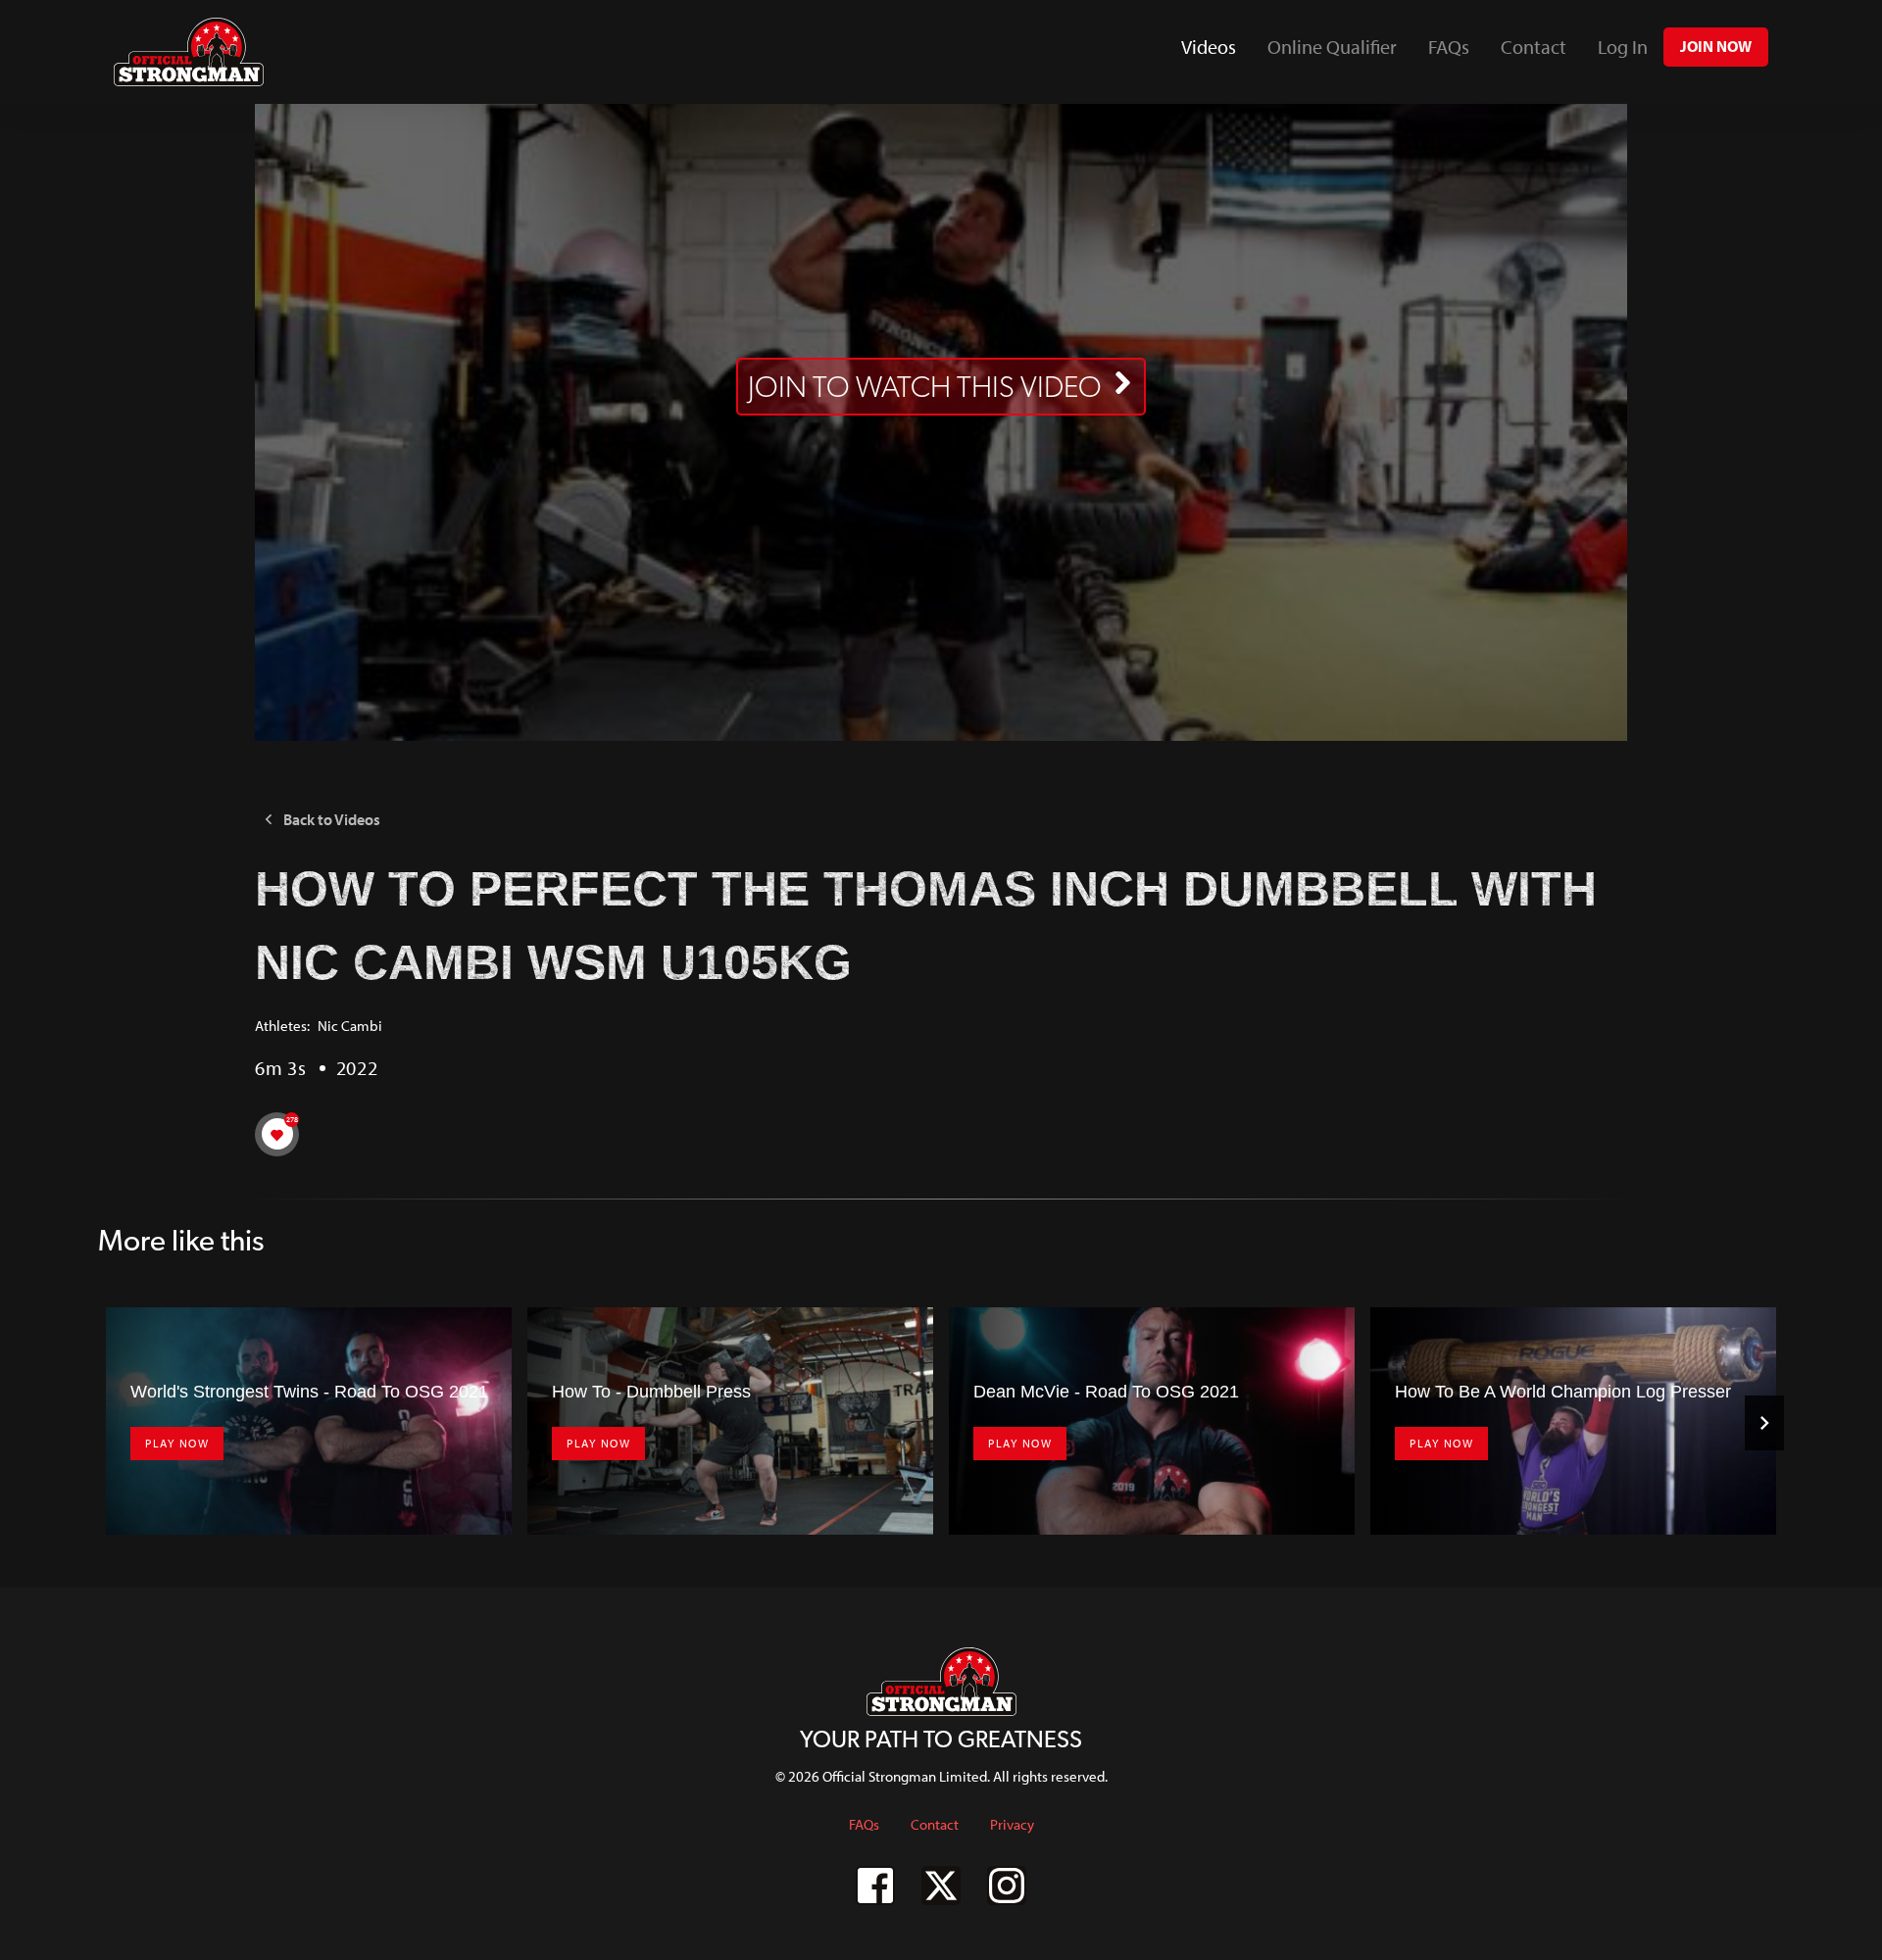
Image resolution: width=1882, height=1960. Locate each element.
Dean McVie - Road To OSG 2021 (1106, 1392)
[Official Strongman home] (189, 52)
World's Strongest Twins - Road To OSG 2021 (309, 1392)
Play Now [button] (177, 1443)
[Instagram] (1007, 1886)
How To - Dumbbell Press (651, 1392)
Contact (1534, 47)
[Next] (1764, 1423)
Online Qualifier (1332, 47)
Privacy (1012, 1824)
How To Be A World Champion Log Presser (1563, 1392)
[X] (941, 1886)
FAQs (1449, 47)
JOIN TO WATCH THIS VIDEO (925, 387)
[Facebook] (875, 1886)
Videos (1216, 53)
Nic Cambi (350, 1026)
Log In (1623, 47)
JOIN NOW (1716, 46)
